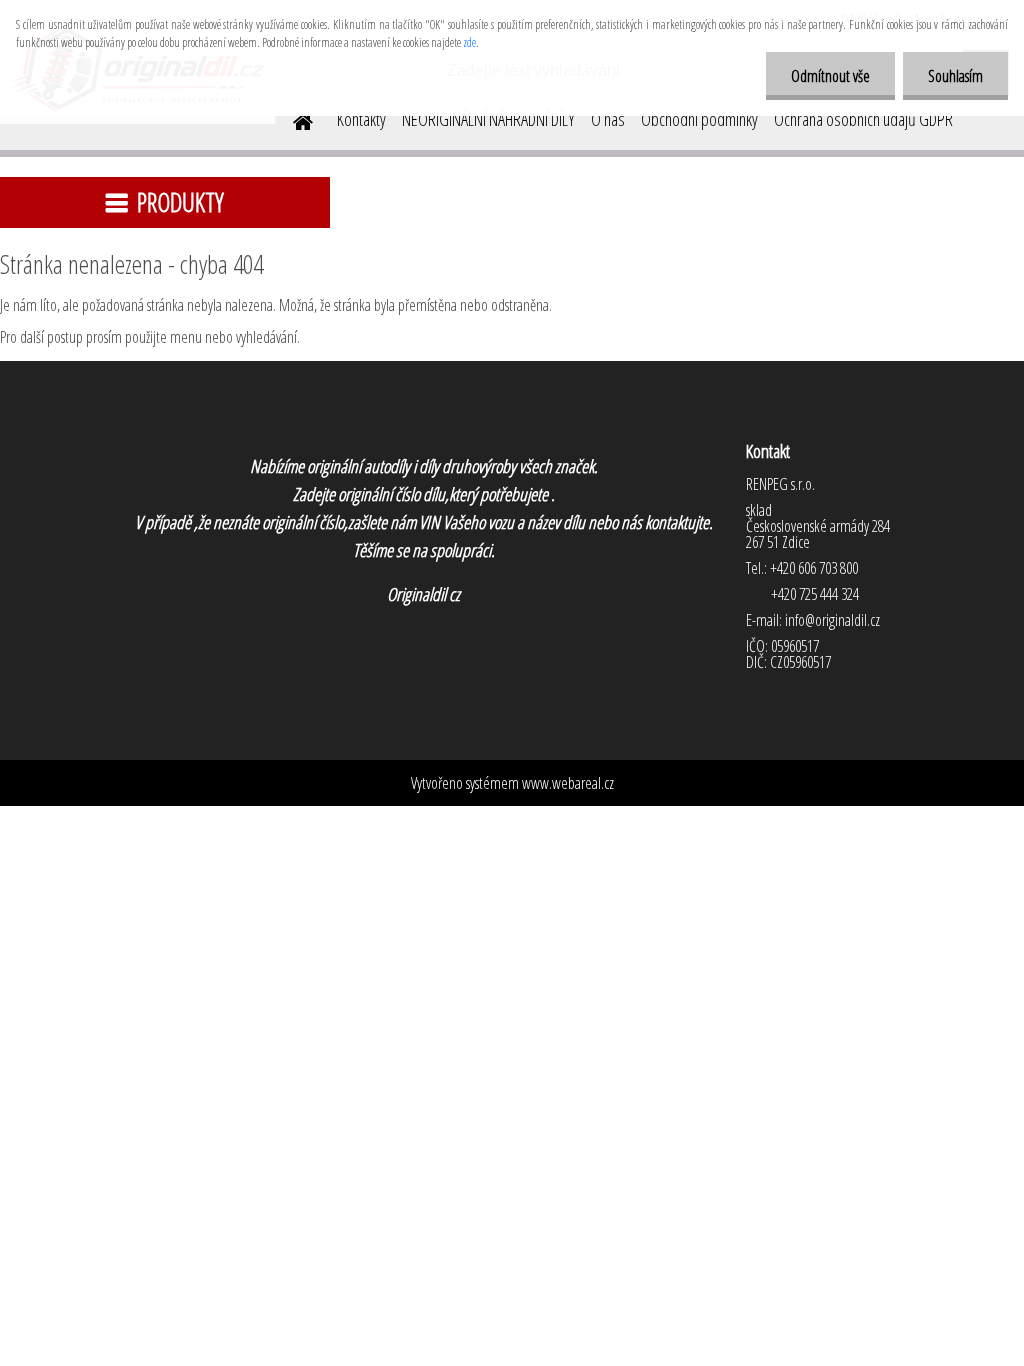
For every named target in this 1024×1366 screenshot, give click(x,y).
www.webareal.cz (568, 783)
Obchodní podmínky (699, 119)
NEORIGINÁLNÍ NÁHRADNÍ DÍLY (488, 119)
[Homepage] (291, 119)
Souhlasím (955, 76)
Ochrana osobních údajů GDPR (863, 119)
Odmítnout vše (830, 76)
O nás (608, 119)
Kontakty (361, 119)
